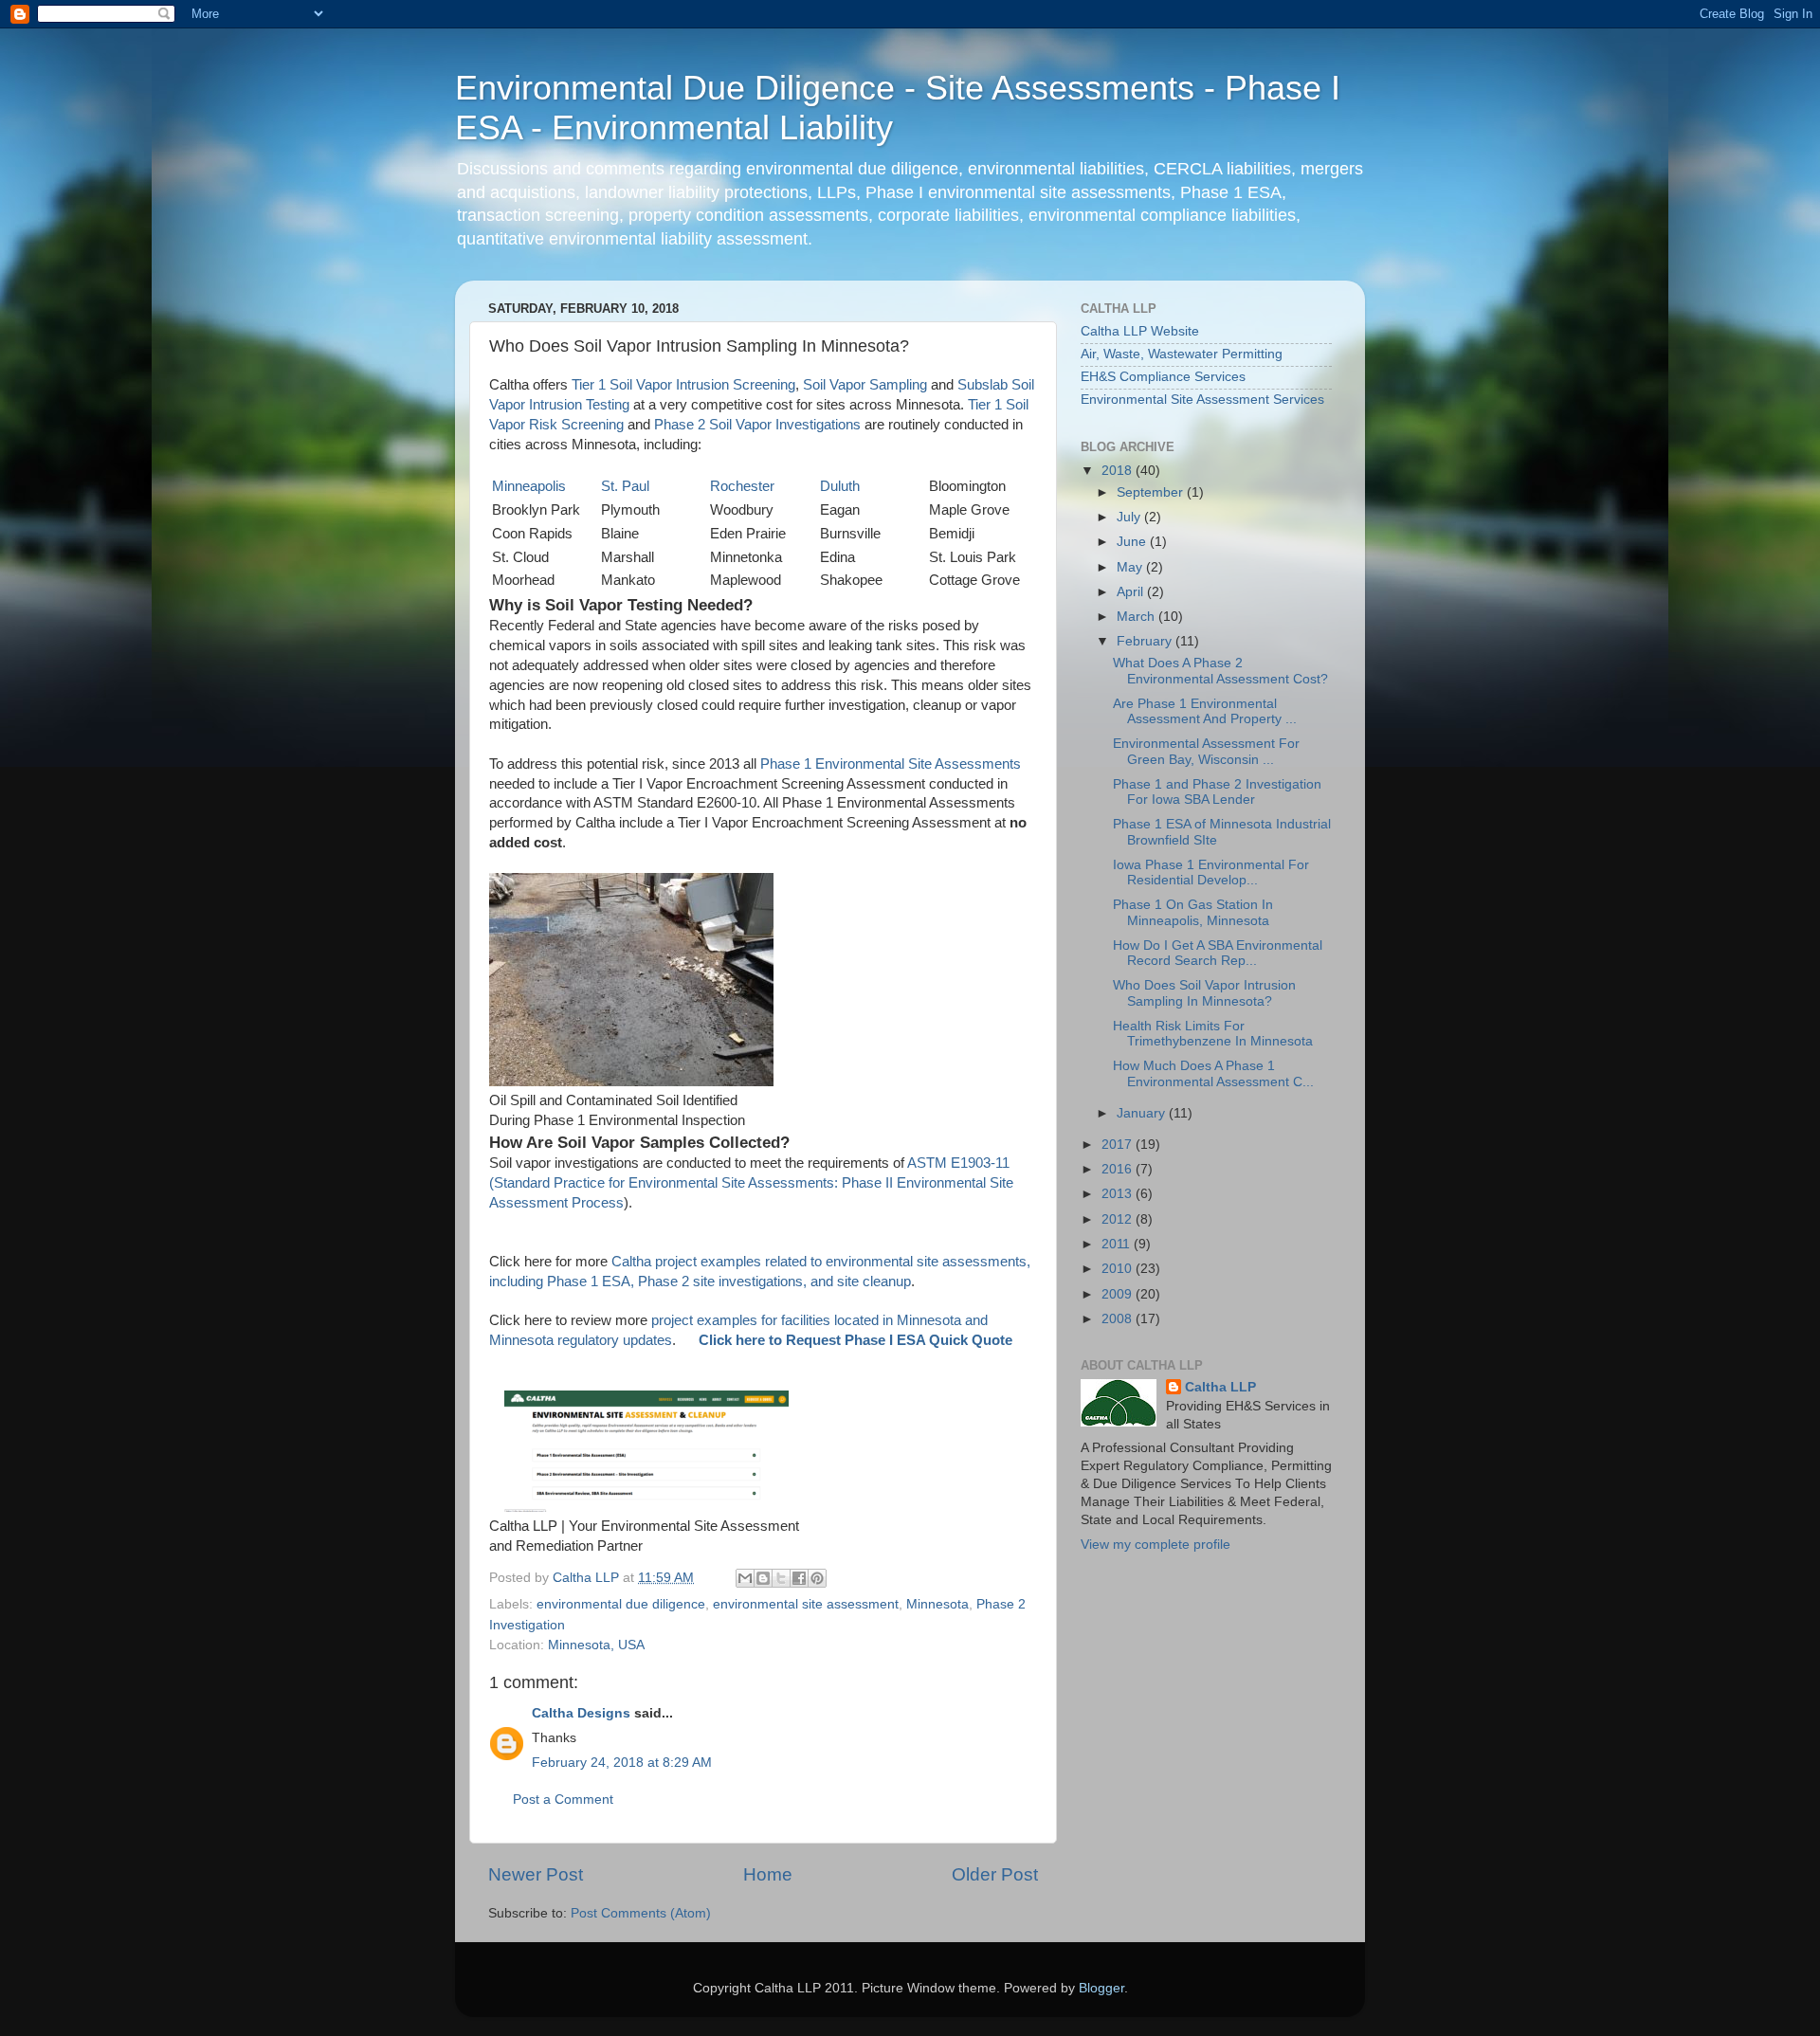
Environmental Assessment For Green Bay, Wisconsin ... (1206, 751)
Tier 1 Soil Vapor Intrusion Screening (683, 385)
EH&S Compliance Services (1163, 377)
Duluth (840, 486)
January (1143, 1113)
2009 (1119, 1294)
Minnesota (937, 1604)
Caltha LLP (1220, 1387)
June (1133, 542)
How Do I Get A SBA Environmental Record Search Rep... (1218, 953)
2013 (1119, 1194)
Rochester (742, 486)
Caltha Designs (581, 1713)
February (1146, 641)
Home (768, 1874)
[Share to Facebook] (799, 1578)
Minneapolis (529, 486)
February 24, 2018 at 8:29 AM (622, 1763)
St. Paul (625, 486)
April (1132, 592)
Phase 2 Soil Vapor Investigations (757, 425)
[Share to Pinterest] (817, 1578)
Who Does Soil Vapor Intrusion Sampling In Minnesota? (1204, 993)
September (1152, 492)
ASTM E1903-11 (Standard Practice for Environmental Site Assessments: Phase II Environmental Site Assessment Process (751, 1183)
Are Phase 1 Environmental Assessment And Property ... (1205, 711)
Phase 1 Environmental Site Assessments (891, 764)
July (1130, 517)
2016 (1119, 1169)
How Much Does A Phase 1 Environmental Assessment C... (1213, 1073)
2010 (1119, 1269)
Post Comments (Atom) (641, 1913)
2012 (1119, 1219)
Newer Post (536, 1874)
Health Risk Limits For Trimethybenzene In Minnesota (1213, 1034)
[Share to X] (781, 1578)
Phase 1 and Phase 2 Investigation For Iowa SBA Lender (1217, 792)
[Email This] (745, 1578)
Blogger (1101, 1988)
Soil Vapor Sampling (865, 385)
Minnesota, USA (596, 1645)
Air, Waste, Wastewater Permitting (1182, 354)
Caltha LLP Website (1140, 331)
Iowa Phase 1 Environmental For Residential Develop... (1211, 873)
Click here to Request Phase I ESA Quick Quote (855, 1340)
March (1137, 617)
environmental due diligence (621, 1604)
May (1131, 567)
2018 (1119, 471)
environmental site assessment (806, 1604)
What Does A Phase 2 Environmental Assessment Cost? (1220, 671)
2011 (1118, 1244)
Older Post (995, 1874)
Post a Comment (563, 1800)
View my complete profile (1156, 1545)
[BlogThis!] (763, 1578)
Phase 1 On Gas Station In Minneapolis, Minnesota (1193, 912)
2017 (1119, 1145)
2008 (1119, 1319)
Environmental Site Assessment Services (1202, 400)
